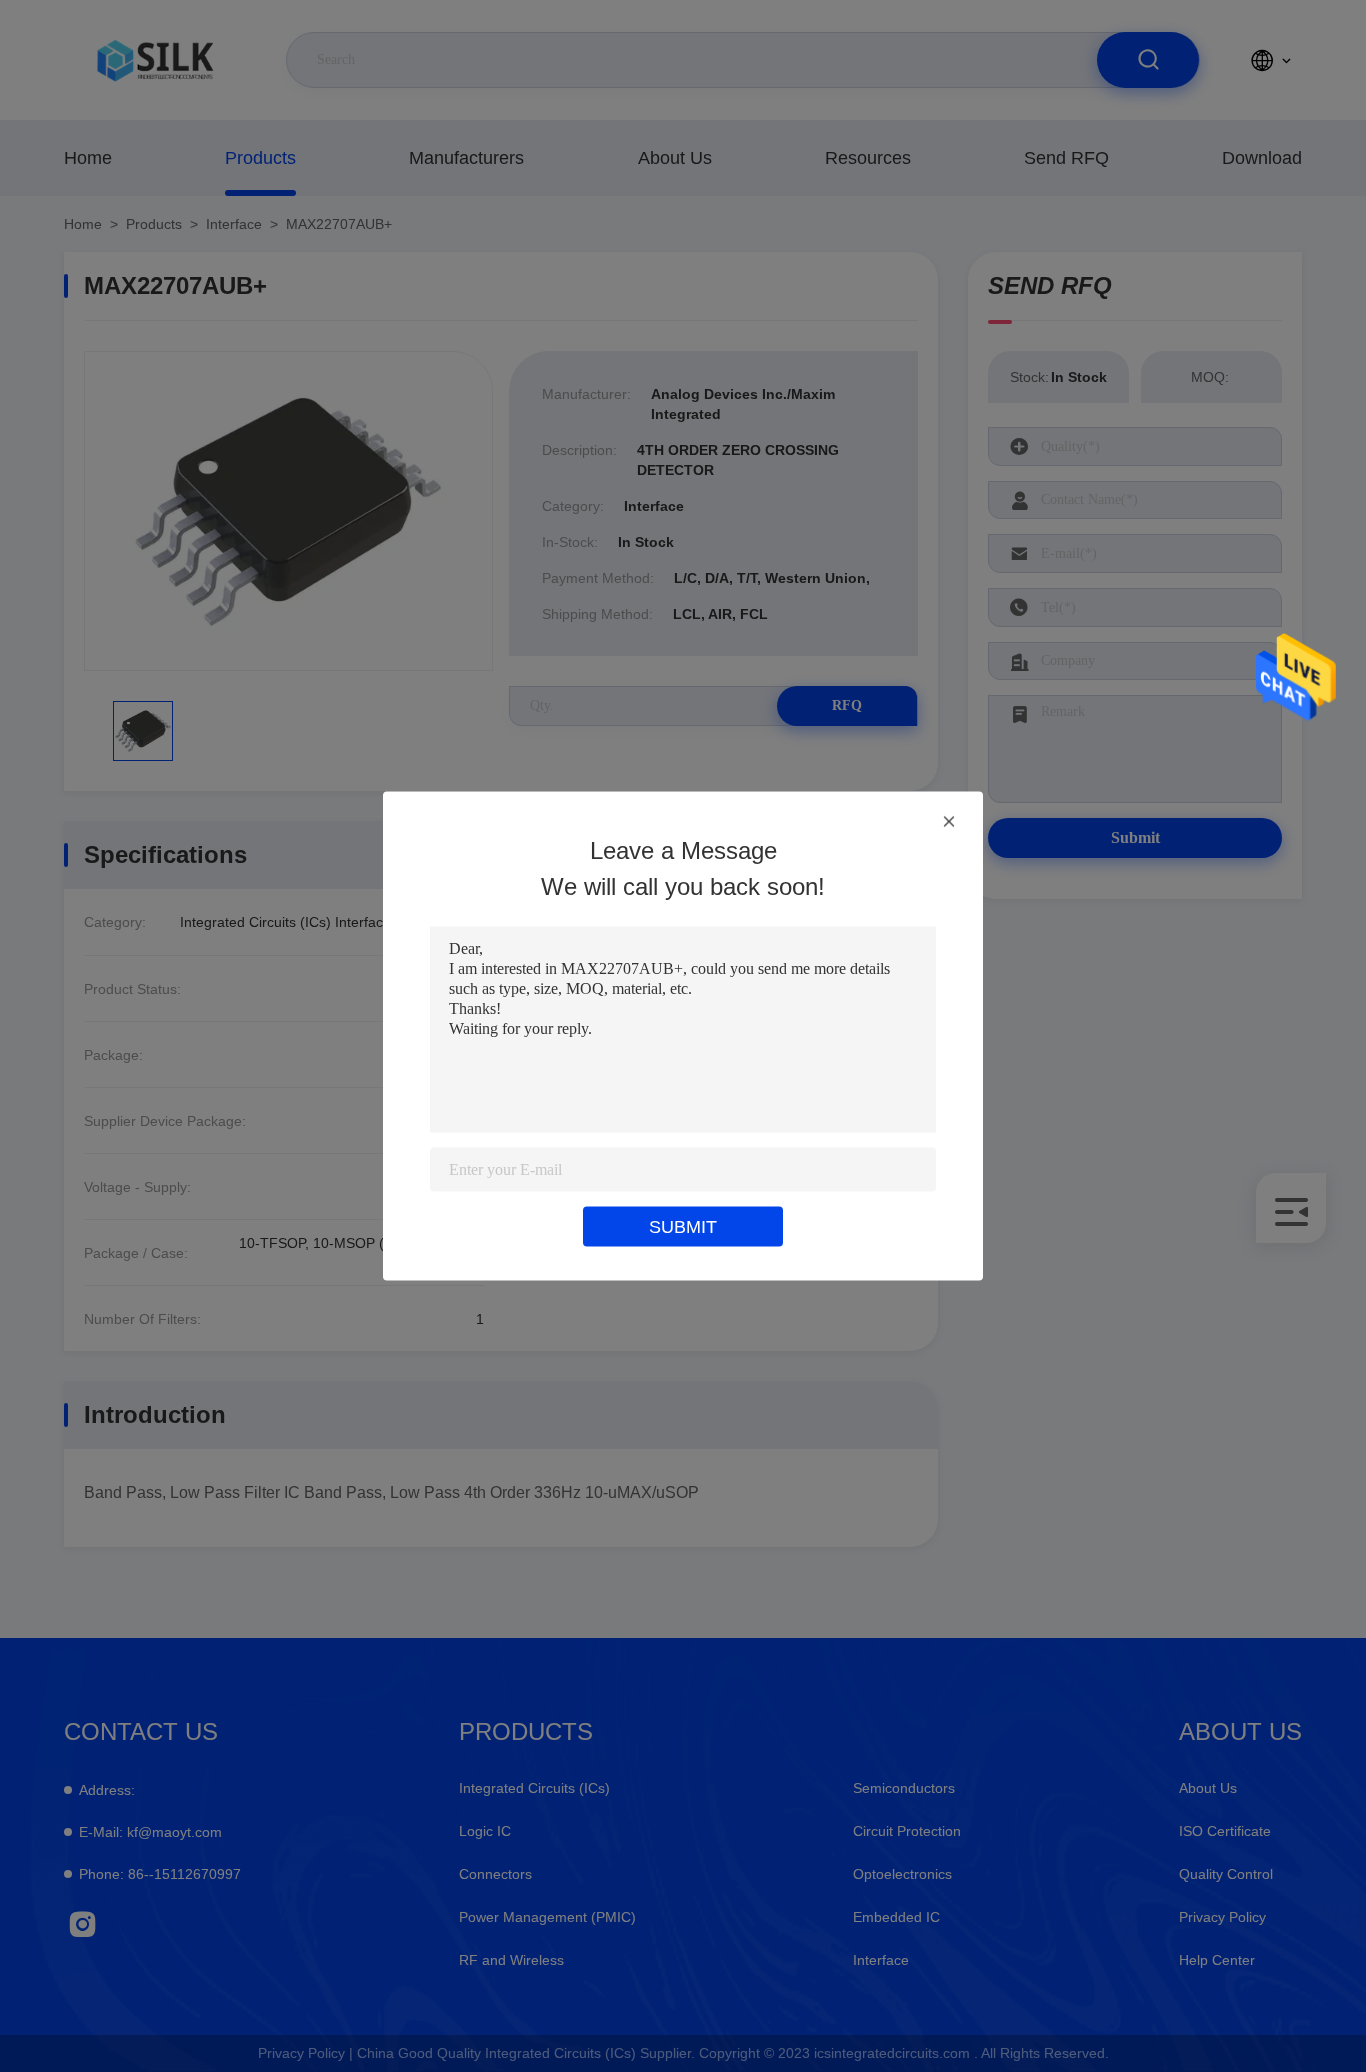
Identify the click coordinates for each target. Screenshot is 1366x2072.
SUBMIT (683, 1227)
